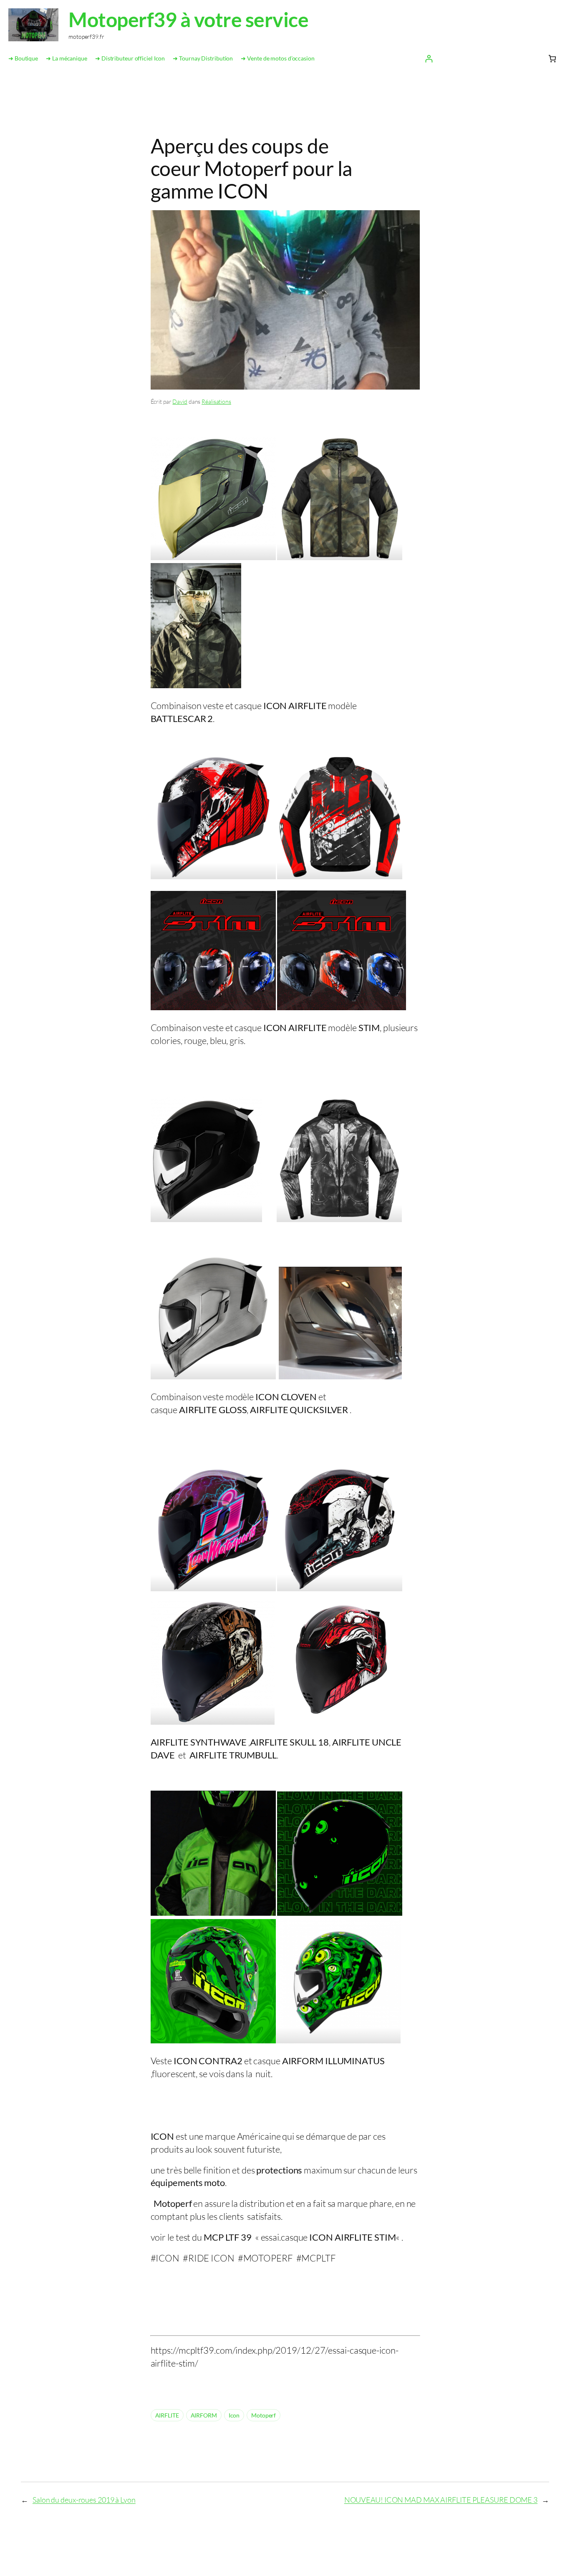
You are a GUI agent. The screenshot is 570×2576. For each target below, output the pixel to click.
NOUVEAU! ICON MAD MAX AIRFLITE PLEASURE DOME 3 (441, 2500)
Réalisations (216, 401)
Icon (234, 2415)
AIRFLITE (167, 2415)
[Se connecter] (429, 59)
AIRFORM (204, 2415)
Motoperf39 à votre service (188, 19)
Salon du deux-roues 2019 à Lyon (84, 2500)
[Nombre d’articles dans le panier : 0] (552, 59)
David (180, 401)
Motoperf (264, 2415)
